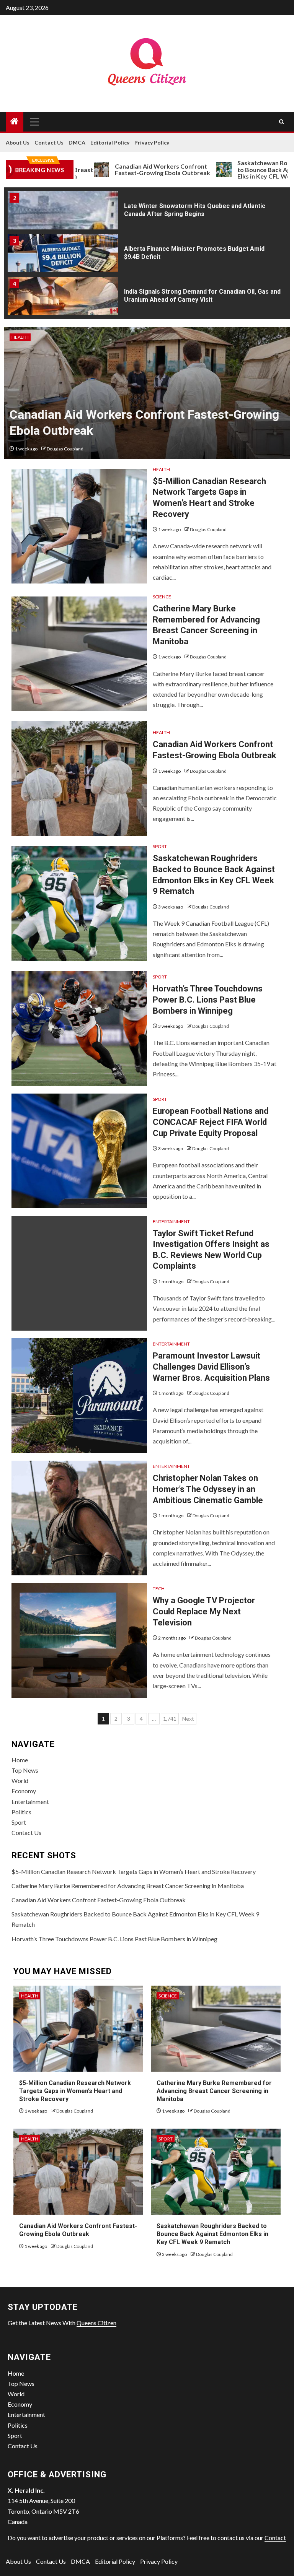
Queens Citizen (96, 2323)
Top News (25, 1770)
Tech (159, 1589)
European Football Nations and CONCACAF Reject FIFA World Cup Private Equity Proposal (211, 1122)
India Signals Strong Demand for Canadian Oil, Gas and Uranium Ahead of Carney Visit (202, 296)
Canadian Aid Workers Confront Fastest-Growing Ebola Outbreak (122, 170)
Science (162, 597)
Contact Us (49, 142)
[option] (147, 213)
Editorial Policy (110, 142)
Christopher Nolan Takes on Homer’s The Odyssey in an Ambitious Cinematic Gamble (208, 1489)
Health (20, 337)
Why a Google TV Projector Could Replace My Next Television (204, 1611)
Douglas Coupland (65, 449)
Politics (21, 1812)
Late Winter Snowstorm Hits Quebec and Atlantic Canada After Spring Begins (195, 210)
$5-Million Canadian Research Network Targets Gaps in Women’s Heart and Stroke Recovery (134, 1871)
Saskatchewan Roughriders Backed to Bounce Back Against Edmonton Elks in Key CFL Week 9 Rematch (212, 2234)
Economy (24, 1791)
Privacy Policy (152, 142)
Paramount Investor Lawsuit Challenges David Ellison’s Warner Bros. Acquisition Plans (211, 1367)
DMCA (77, 142)
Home (20, 1760)
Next (188, 1719)
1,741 (170, 1719)
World (20, 1780)
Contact (275, 2538)
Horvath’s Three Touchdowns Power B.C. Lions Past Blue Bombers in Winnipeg (208, 1000)
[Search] (282, 122)
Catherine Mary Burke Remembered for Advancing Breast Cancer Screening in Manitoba (128, 1886)
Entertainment (171, 1221)
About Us (18, 142)
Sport (160, 846)
